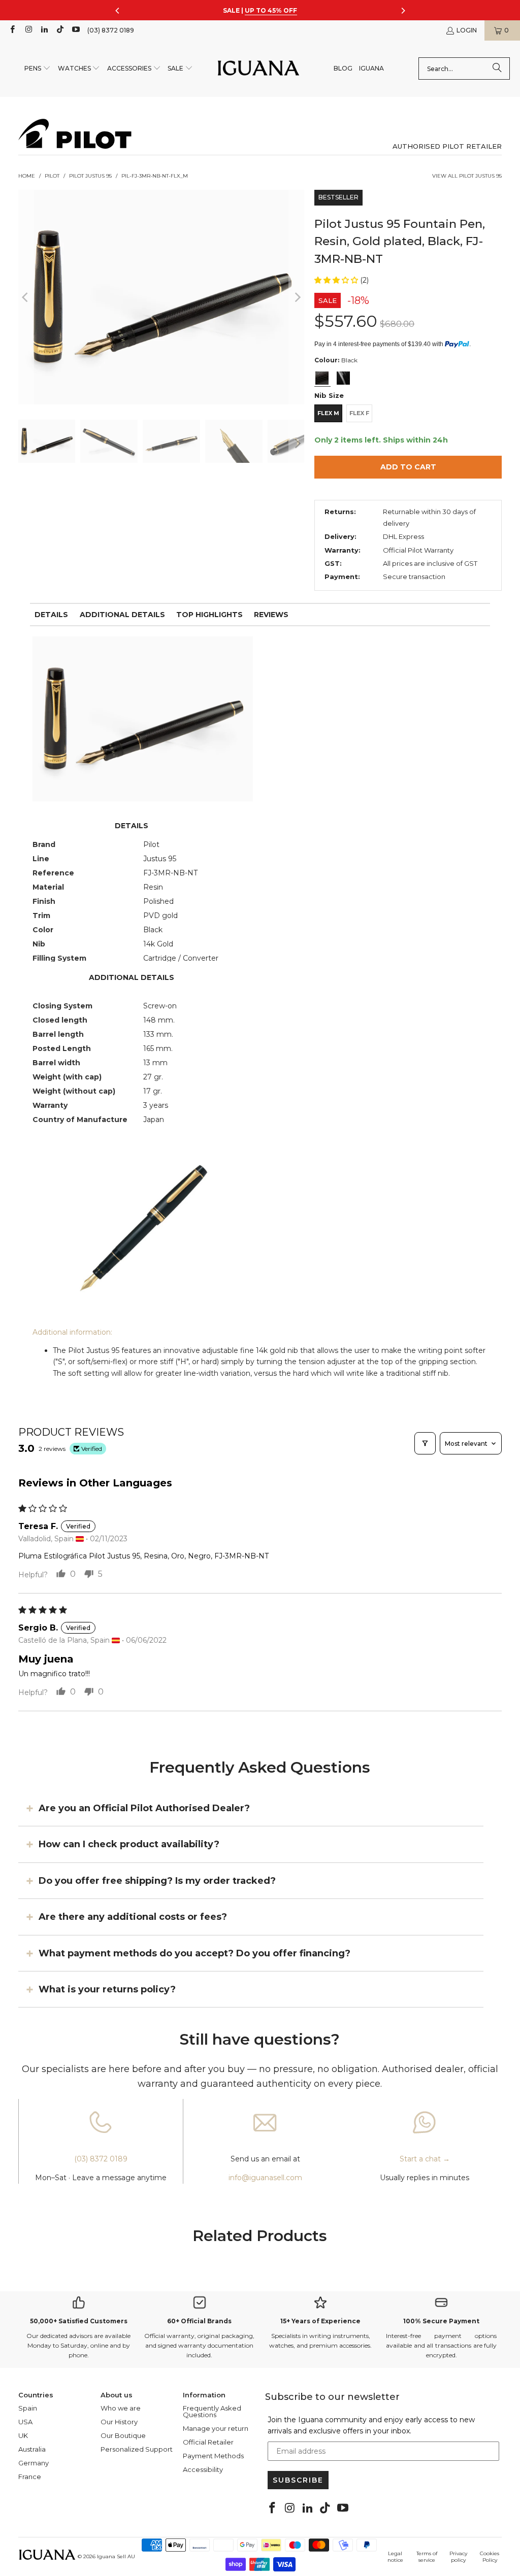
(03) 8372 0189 (111, 30)
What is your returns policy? (107, 1989)
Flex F (359, 413)
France (30, 2477)
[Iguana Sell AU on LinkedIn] (44, 30)
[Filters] (425, 1443)
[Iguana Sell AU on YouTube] (75, 30)
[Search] (497, 69)
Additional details (122, 615)
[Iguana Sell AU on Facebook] (12, 30)
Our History (119, 2422)
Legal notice (395, 2557)
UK (23, 2435)
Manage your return (216, 2428)
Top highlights (209, 615)
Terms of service (427, 2557)
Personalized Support (137, 2449)
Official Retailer (208, 2442)
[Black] (322, 378)
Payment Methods (213, 2456)
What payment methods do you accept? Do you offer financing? (194, 1953)
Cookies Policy (490, 2557)
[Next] (297, 297)
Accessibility (203, 2469)
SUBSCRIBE (298, 2480)
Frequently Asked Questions (212, 2411)
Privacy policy (458, 2557)
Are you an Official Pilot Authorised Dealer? (144, 1808)
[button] (38, 69)
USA (25, 2422)
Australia (32, 2449)
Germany (34, 2463)
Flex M (328, 413)
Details (51, 615)
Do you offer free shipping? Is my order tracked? (157, 1880)
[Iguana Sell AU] (258, 69)
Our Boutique (123, 2435)
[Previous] (26, 297)
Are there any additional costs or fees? (133, 1917)
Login (467, 30)
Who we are (121, 2408)
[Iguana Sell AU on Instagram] (28, 30)
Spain (28, 2408)
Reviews (271, 615)
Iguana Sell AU (116, 2556)
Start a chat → (425, 2159)
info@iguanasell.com (265, 2178)
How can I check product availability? (129, 1844)
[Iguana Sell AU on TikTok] (60, 30)
